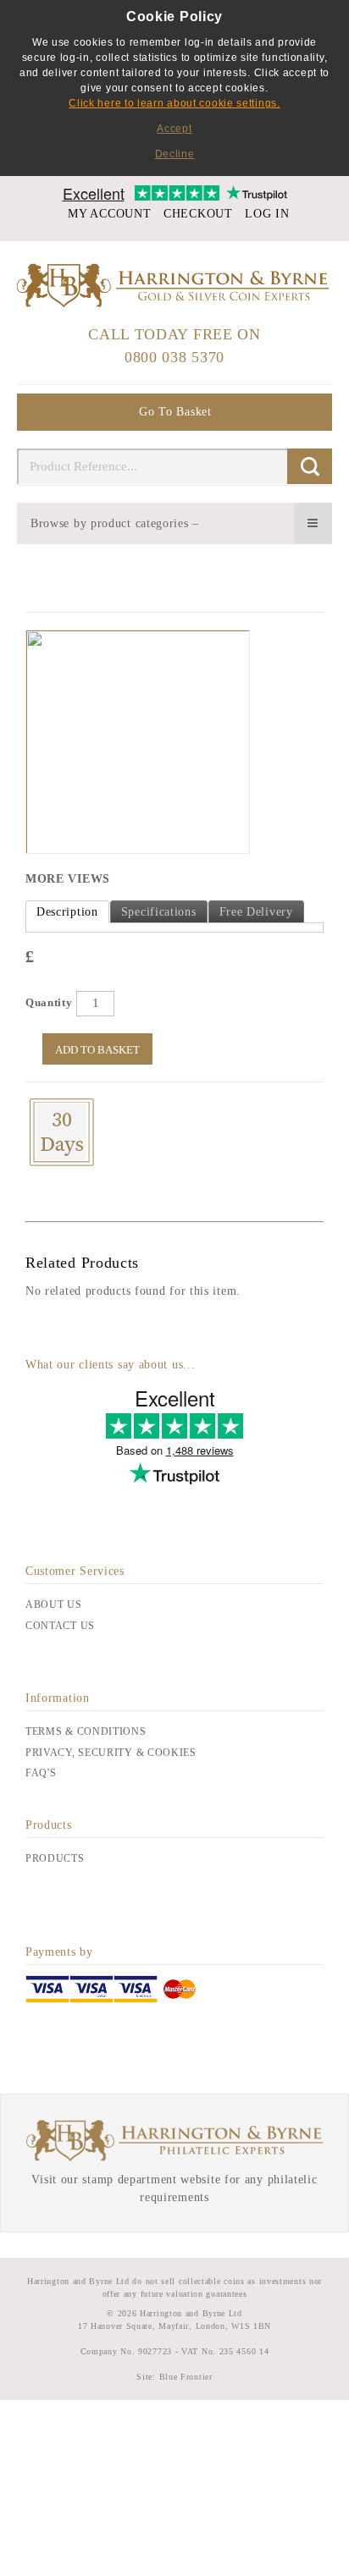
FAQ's (41, 1773)
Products (55, 1858)
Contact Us (60, 1626)
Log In (267, 214)
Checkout (198, 214)
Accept (174, 129)
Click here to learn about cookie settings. (174, 103)
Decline (175, 154)
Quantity (49, 1002)
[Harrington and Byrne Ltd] (174, 286)
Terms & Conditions (86, 1731)
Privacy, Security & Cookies (111, 1753)
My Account (109, 214)
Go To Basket (175, 412)
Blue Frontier (184, 2377)
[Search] (310, 466)
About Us (54, 1604)
